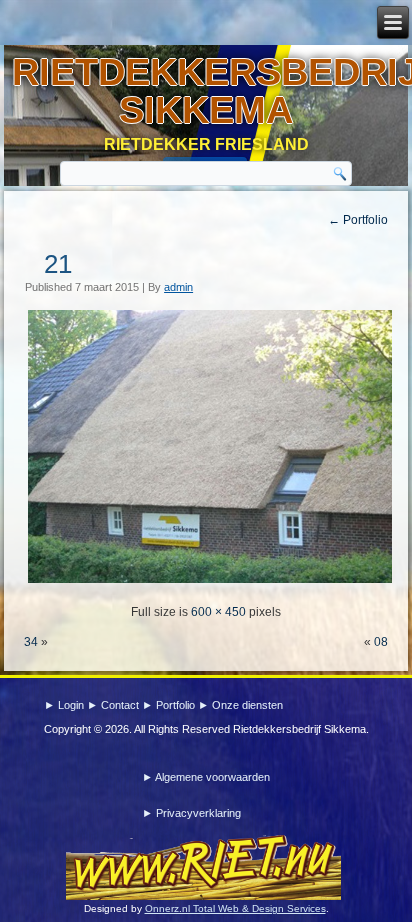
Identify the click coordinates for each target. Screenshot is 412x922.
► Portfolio (170, 705)
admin (178, 287)
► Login (65, 705)
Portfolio (358, 220)
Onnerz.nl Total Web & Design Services (235, 908)
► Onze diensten (240, 705)
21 (58, 264)
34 (31, 642)
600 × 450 (218, 612)
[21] (209, 582)
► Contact (114, 705)
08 (381, 642)
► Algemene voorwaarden (206, 777)
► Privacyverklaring (191, 813)
